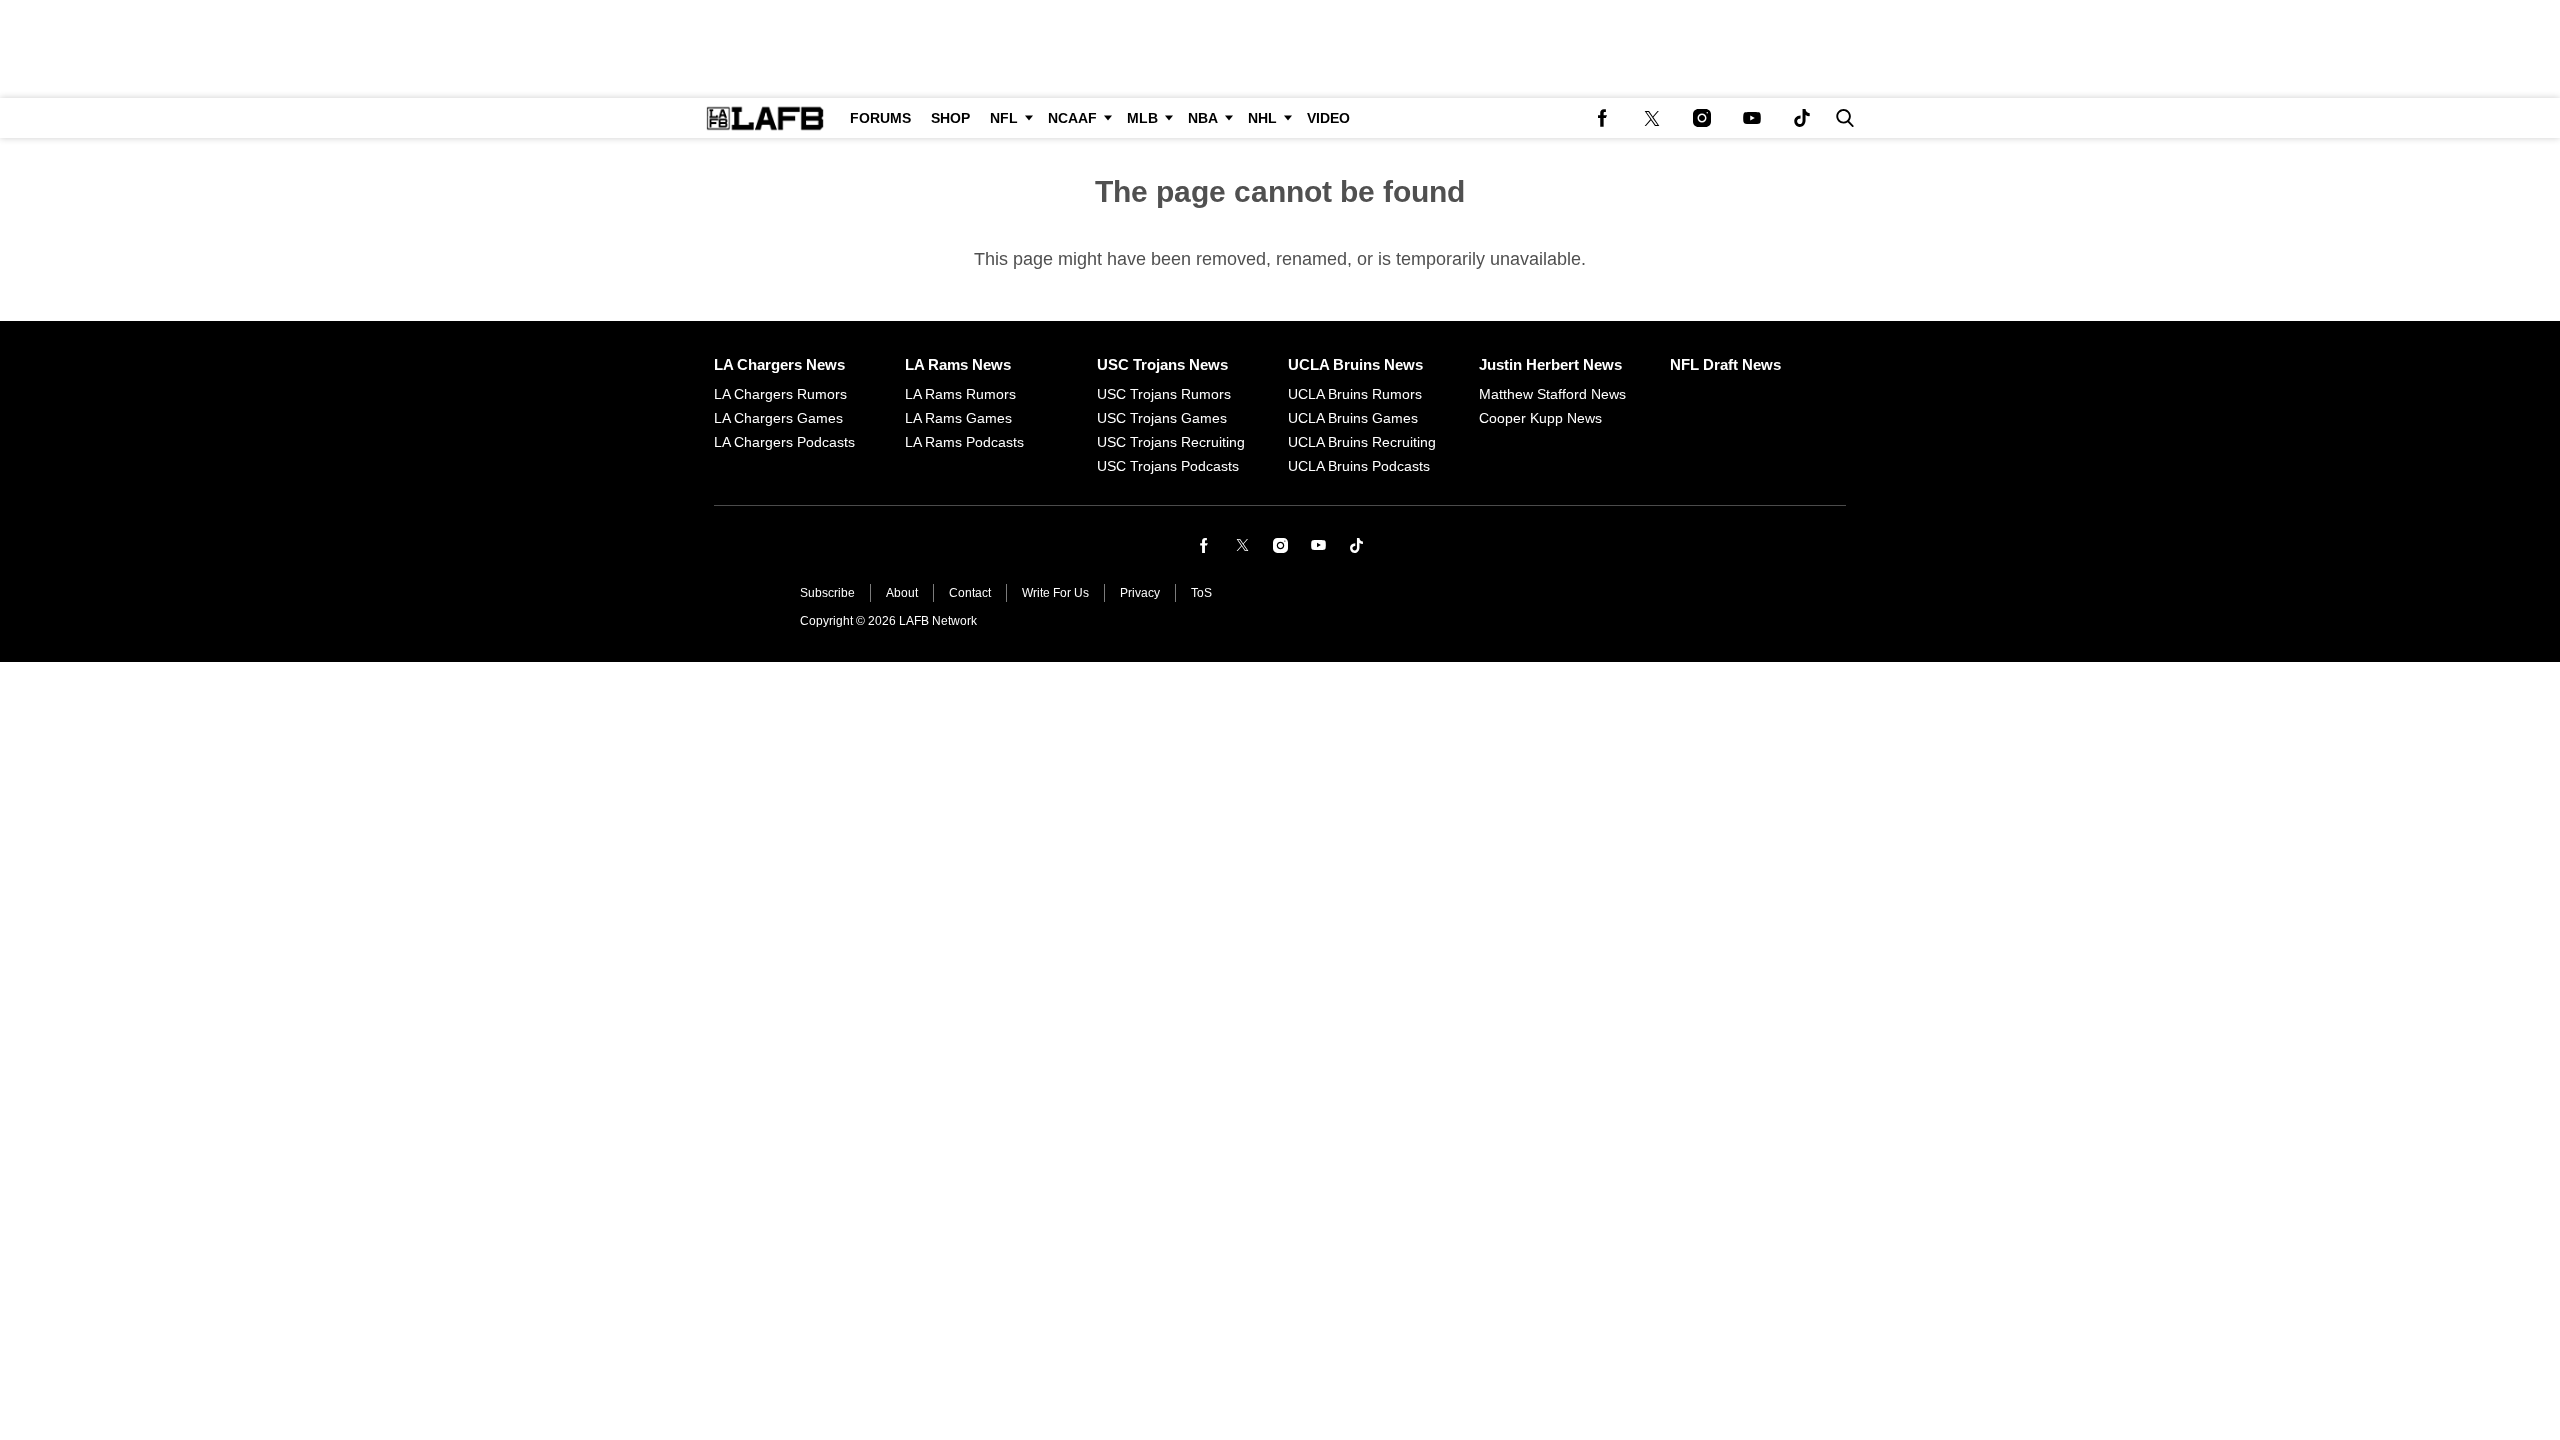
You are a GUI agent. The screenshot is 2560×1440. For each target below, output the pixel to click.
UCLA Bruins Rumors (1355, 394)
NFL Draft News (1725, 364)
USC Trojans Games (1162, 418)
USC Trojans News (1162, 364)
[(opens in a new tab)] (1602, 118)
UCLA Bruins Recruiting (1362, 442)
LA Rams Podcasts (964, 442)
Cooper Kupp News (1540, 418)
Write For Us (1055, 593)
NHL (1262, 118)
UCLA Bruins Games (1353, 418)
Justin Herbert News (1550, 364)
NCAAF (1072, 118)
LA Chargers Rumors (780, 394)
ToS (1201, 593)
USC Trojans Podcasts (1168, 466)
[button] (1841, 118)
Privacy (1140, 593)
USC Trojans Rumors (1164, 394)
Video (1328, 118)
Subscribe (827, 593)
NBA (1203, 118)
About (902, 593)
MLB (1142, 118)
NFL (1004, 118)
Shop (950, 118)
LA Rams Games (958, 418)
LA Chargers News (779, 364)
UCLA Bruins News (1355, 364)
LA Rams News (958, 364)
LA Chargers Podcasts (784, 442)
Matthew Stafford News (1552, 394)
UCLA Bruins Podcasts (1359, 466)
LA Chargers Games (778, 418)
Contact (970, 593)
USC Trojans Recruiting (1171, 442)
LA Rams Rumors (960, 394)
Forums (880, 118)
